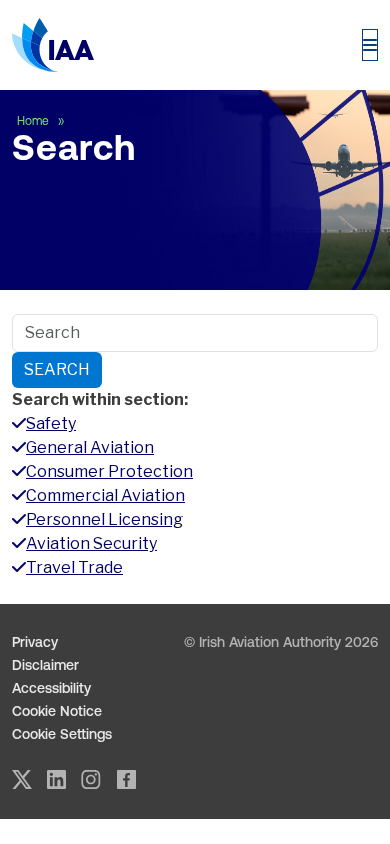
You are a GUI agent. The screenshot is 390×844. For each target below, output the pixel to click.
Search (57, 369)
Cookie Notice (57, 711)
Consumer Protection (109, 471)
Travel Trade (74, 567)
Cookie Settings (62, 734)
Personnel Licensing (104, 519)
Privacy (35, 642)
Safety (51, 423)
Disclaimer (45, 665)
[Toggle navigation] (370, 45)
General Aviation (90, 447)
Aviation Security (91, 543)
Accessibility (51, 688)
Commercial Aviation (105, 495)
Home (34, 121)
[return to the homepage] (53, 45)
